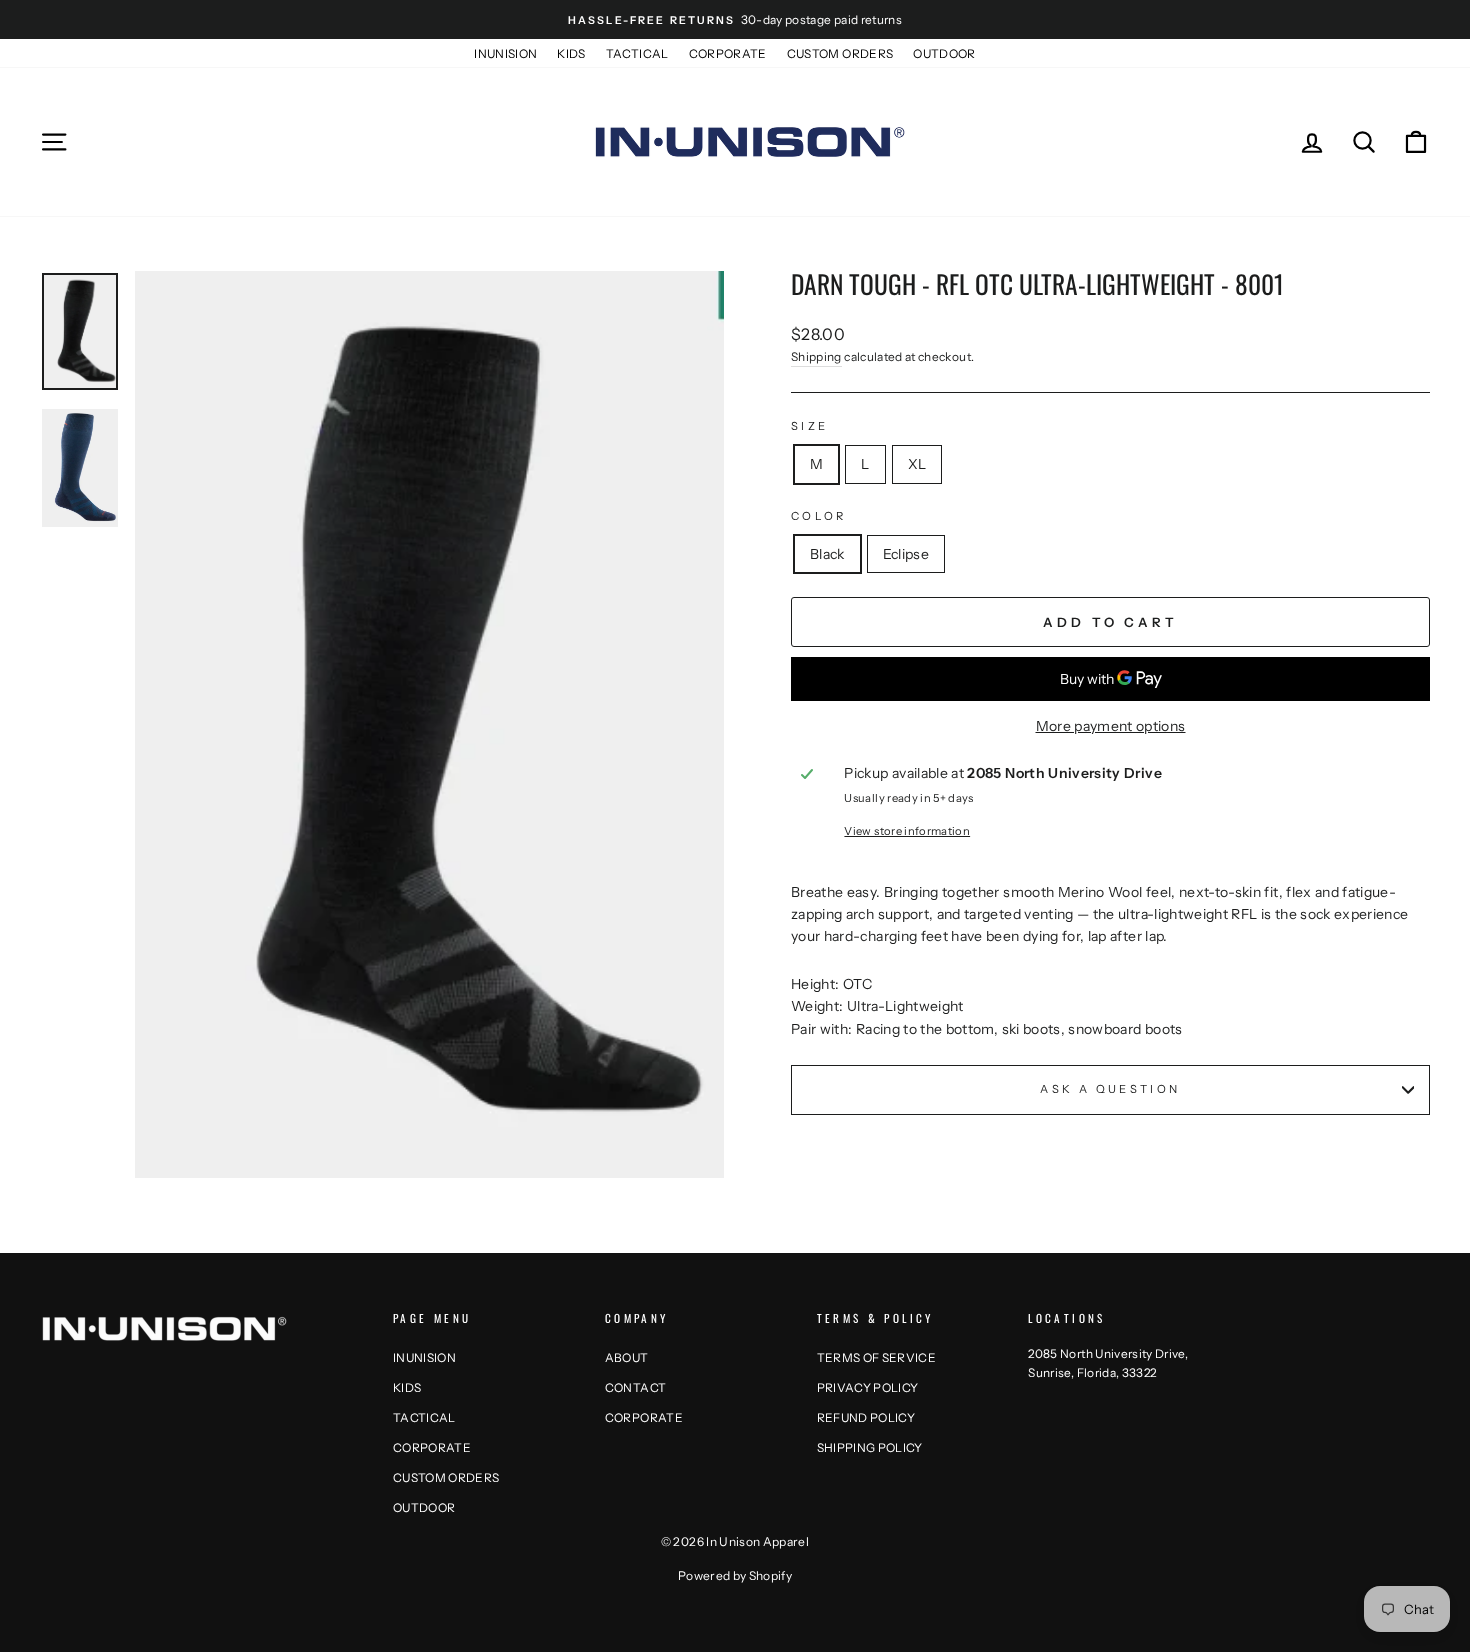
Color (819, 516)
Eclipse (906, 554)
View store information (907, 831)
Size (809, 426)
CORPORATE (728, 53)
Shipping (816, 356)
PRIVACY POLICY (868, 1387)
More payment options (1111, 726)
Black (827, 554)
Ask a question (1110, 1089)
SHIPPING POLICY (870, 1447)
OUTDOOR (944, 53)
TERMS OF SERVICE (877, 1357)
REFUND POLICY (866, 1417)
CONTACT (635, 1387)
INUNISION (505, 53)
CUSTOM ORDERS (840, 53)
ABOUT (627, 1357)
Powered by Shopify (735, 1575)
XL (917, 464)
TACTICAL (637, 53)
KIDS (571, 53)
